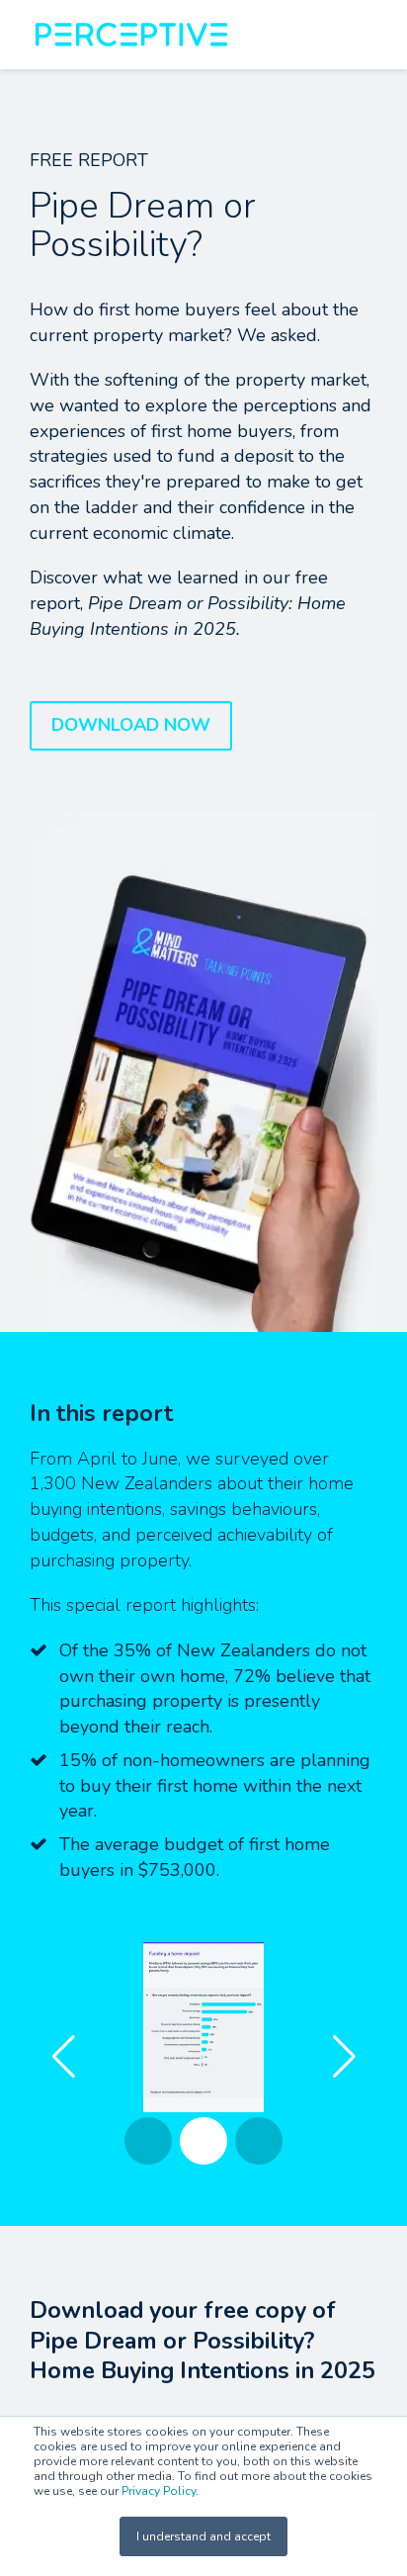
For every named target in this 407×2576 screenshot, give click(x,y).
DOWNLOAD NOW (131, 725)
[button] (344, 2057)
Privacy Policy (159, 2491)
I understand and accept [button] (203, 2536)
